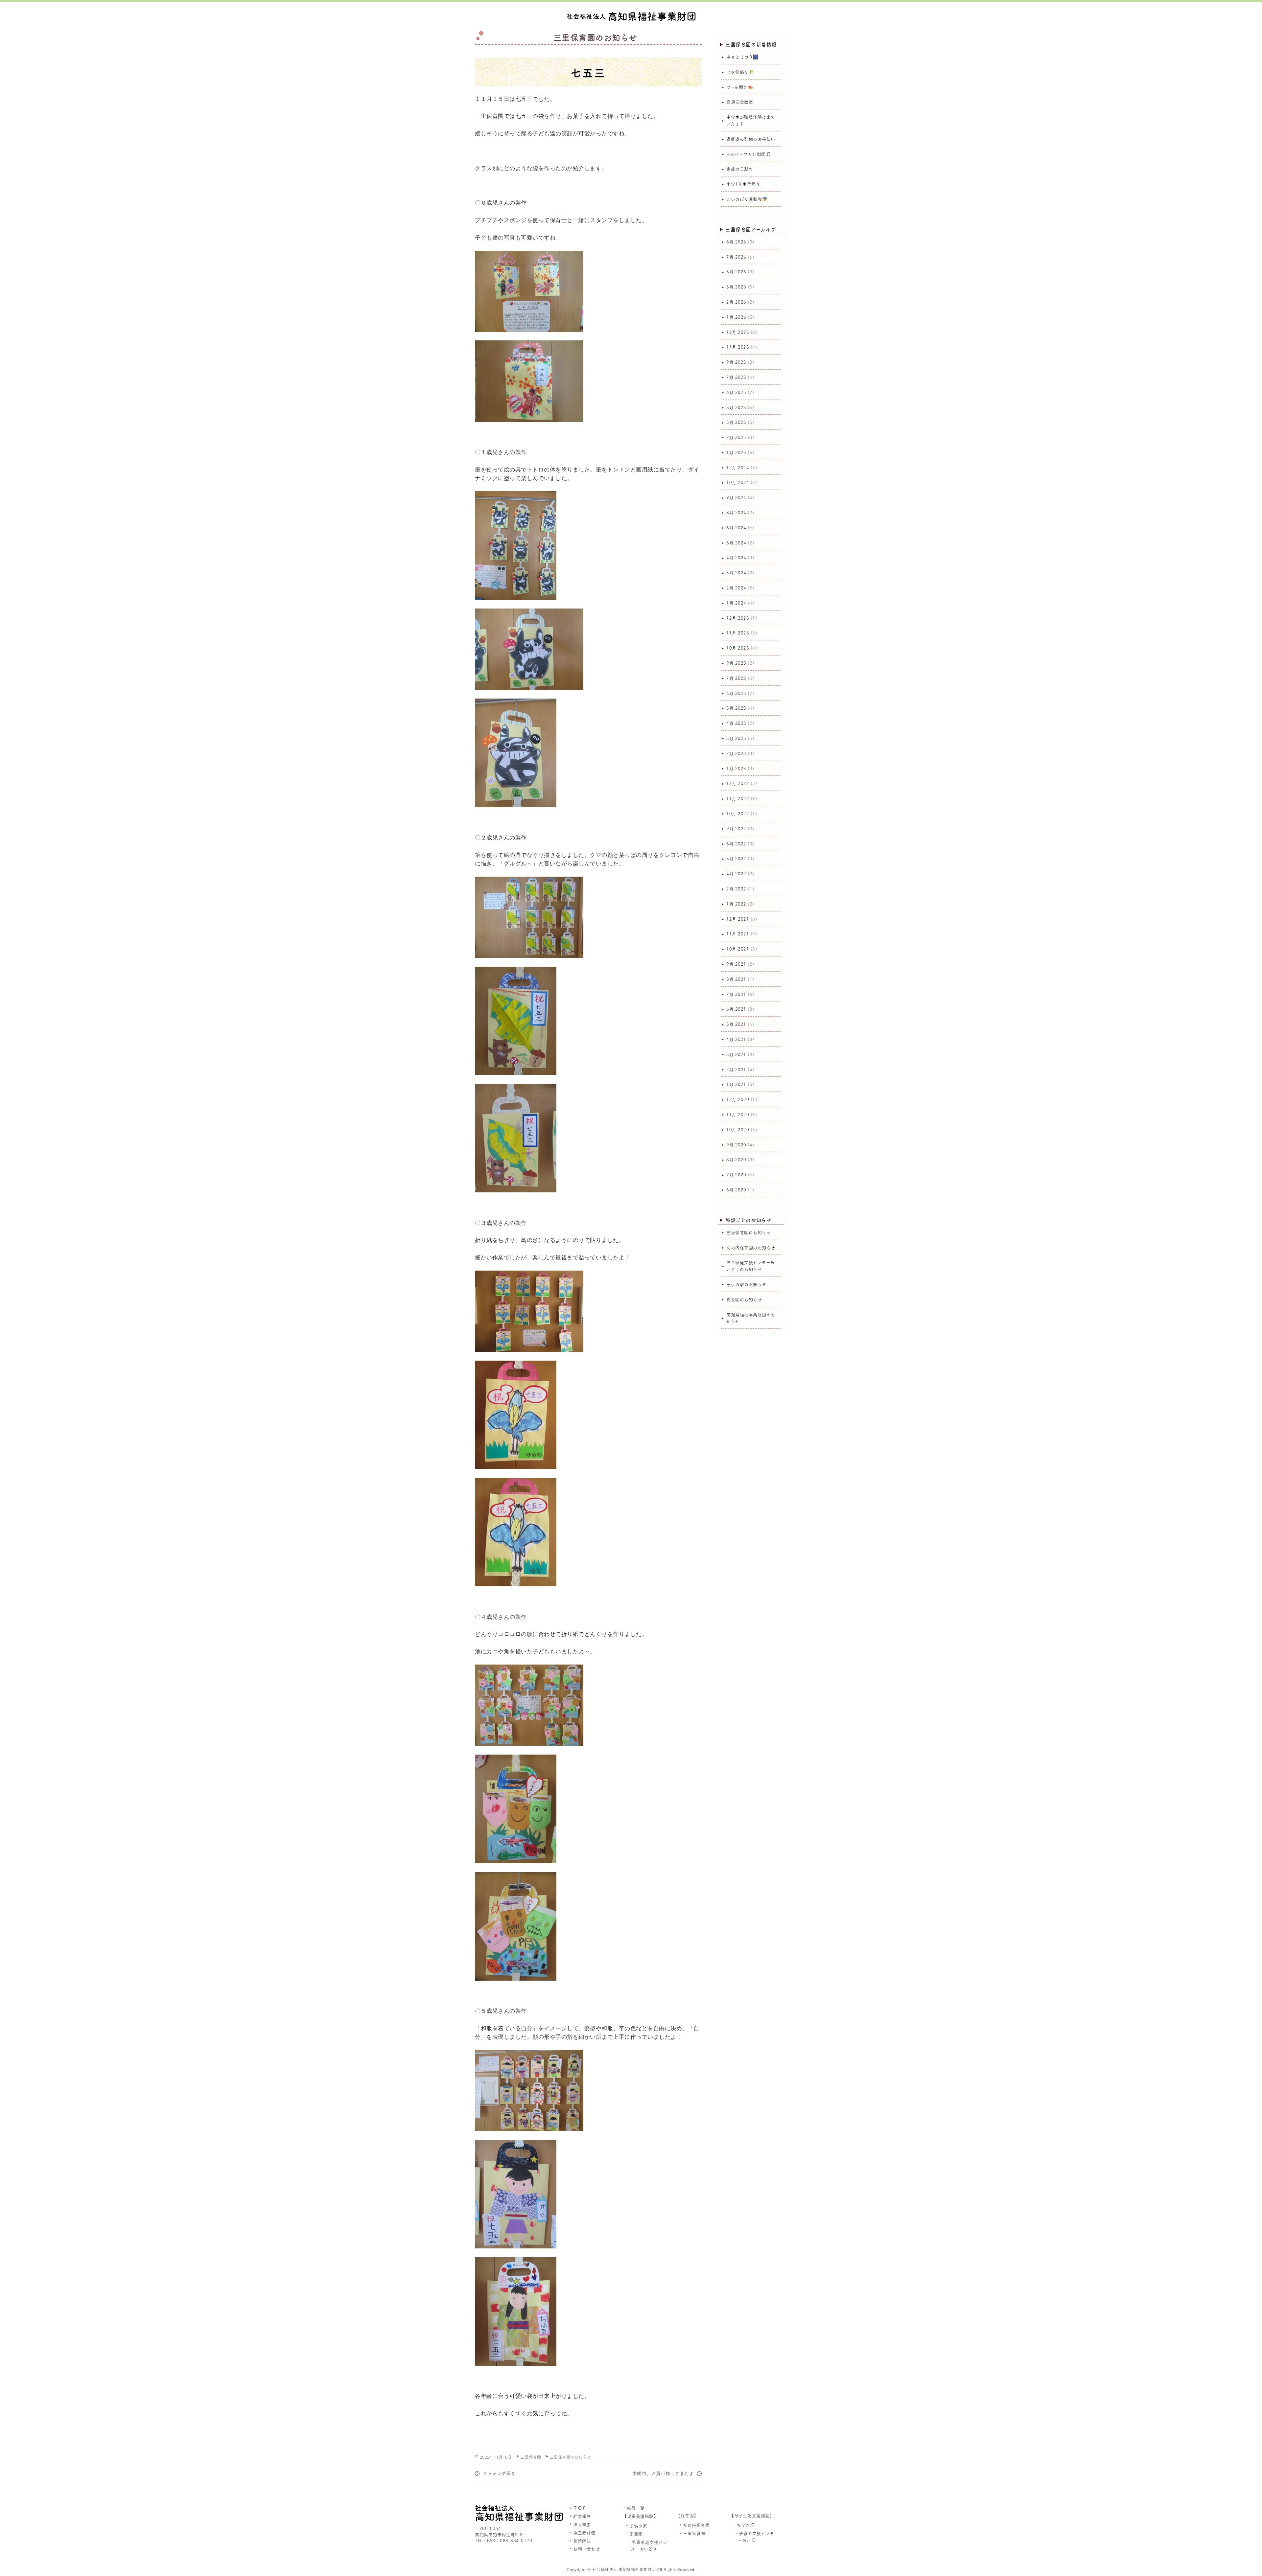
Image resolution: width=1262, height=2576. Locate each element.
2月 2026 (736, 302)
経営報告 (582, 2516)
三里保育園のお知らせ (570, 2457)
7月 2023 (736, 678)
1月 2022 (736, 904)
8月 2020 (736, 1160)
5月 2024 (736, 543)
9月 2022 (736, 829)
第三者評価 (584, 2533)
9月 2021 (736, 964)
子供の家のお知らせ (746, 1285)
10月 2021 (738, 949)
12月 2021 (738, 919)
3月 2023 (736, 738)
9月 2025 (736, 362)
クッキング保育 (499, 2473)
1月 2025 (736, 453)
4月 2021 (736, 1039)
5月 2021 (736, 1024)
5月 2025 (736, 408)
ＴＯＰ (580, 2508)
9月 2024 (736, 498)
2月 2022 (736, 889)
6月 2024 (736, 528)
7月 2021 (736, 994)
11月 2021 (738, 934)
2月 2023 (736, 754)
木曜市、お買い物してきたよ (663, 2473)
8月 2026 (736, 242)
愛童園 (636, 2534)
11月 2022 (738, 799)
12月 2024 (738, 468)
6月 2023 (736, 693)
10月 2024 (738, 483)
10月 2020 (738, 1130)
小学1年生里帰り (743, 184)
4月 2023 (736, 723)
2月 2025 (736, 437)
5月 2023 (736, 708)
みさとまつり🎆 (742, 57)
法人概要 (582, 2525)
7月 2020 (736, 1175)
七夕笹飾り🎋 (740, 72)
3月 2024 (736, 573)
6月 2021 (736, 1009)
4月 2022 (736, 874)
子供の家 (638, 2526)
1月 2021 (736, 1084)
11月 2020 (738, 1115)
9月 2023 (736, 663)
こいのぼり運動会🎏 (747, 199)
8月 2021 (736, 979)
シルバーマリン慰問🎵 (749, 154)
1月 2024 (736, 603)
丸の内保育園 (696, 2525)
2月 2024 (736, 588)
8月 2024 (736, 513)
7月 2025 (736, 377)
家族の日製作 (740, 169)
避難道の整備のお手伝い (751, 139)
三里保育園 (531, 2457)
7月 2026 (736, 257)
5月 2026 (736, 272)
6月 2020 (736, 1190)
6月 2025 (736, 392)
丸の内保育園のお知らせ (751, 1248)
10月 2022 (738, 814)
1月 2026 (736, 317)
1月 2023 (736, 769)
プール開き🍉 (740, 87)
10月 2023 (738, 648)
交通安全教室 (740, 102)
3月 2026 (736, 287)
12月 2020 (738, 1100)
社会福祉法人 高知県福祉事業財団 (624, 2569)
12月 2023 (738, 618)
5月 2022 (736, 859)
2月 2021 (736, 1070)
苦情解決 (582, 2541)
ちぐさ (743, 2525)
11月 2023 (738, 633)
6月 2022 (736, 844)
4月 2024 (736, 558)
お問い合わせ (586, 2549)
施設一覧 (636, 2508)
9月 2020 (736, 1145)
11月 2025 (738, 347)
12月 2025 (738, 332)
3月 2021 (736, 1055)
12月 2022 (738, 783)
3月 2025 (736, 422)
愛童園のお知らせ (744, 1300)
